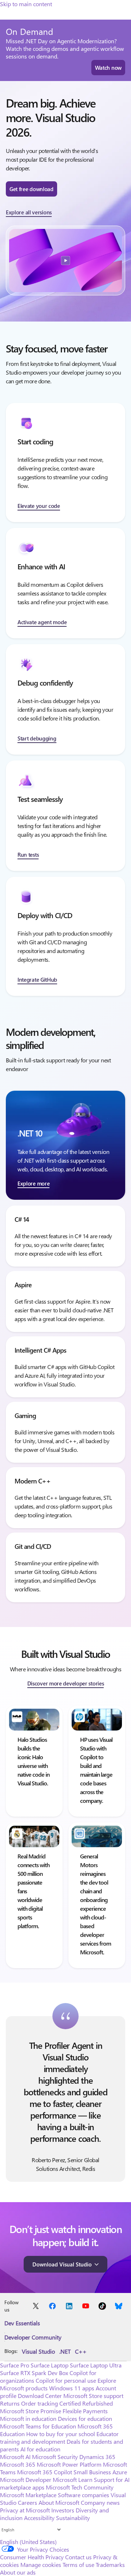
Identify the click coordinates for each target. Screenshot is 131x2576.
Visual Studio (38, 2351)
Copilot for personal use (66, 2380)
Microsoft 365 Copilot (45, 2472)
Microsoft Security (55, 2457)
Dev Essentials (22, 2323)
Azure (120, 2472)
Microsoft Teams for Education (38, 2426)
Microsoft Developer (26, 2480)
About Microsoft (59, 2502)
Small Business (92, 2472)
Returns (10, 2403)
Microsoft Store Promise (31, 2411)
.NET (65, 2351)
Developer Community (33, 2337)
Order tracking (39, 2403)
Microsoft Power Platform (69, 2464)
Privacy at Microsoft (25, 2510)
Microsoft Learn (73, 2480)
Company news (100, 2502)
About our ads (18, 2572)
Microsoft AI (15, 2457)
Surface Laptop (49, 2365)
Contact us (78, 2557)
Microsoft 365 (18, 2464)
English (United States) (28, 2542)
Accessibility (39, 2518)
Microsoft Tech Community (80, 2487)
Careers (27, 2502)
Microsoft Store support (93, 2396)
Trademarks (110, 2565)
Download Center (40, 2396)
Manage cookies (41, 2565)
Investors (63, 2510)
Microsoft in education (28, 2418)
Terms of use (78, 2565)
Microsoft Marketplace (28, 2495)
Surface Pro (15, 2365)
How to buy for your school (61, 2434)
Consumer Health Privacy (32, 2557)
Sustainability (73, 2518)
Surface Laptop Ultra (96, 2365)
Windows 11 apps (72, 2388)
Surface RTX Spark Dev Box (34, 2373)
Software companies (84, 2495)
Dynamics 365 (97, 2457)
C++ (81, 2351)
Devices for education (85, 2418)
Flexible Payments (85, 2411)
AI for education (40, 2449)
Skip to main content (26, 4)
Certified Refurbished (86, 2403)
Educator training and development (59, 2438)
